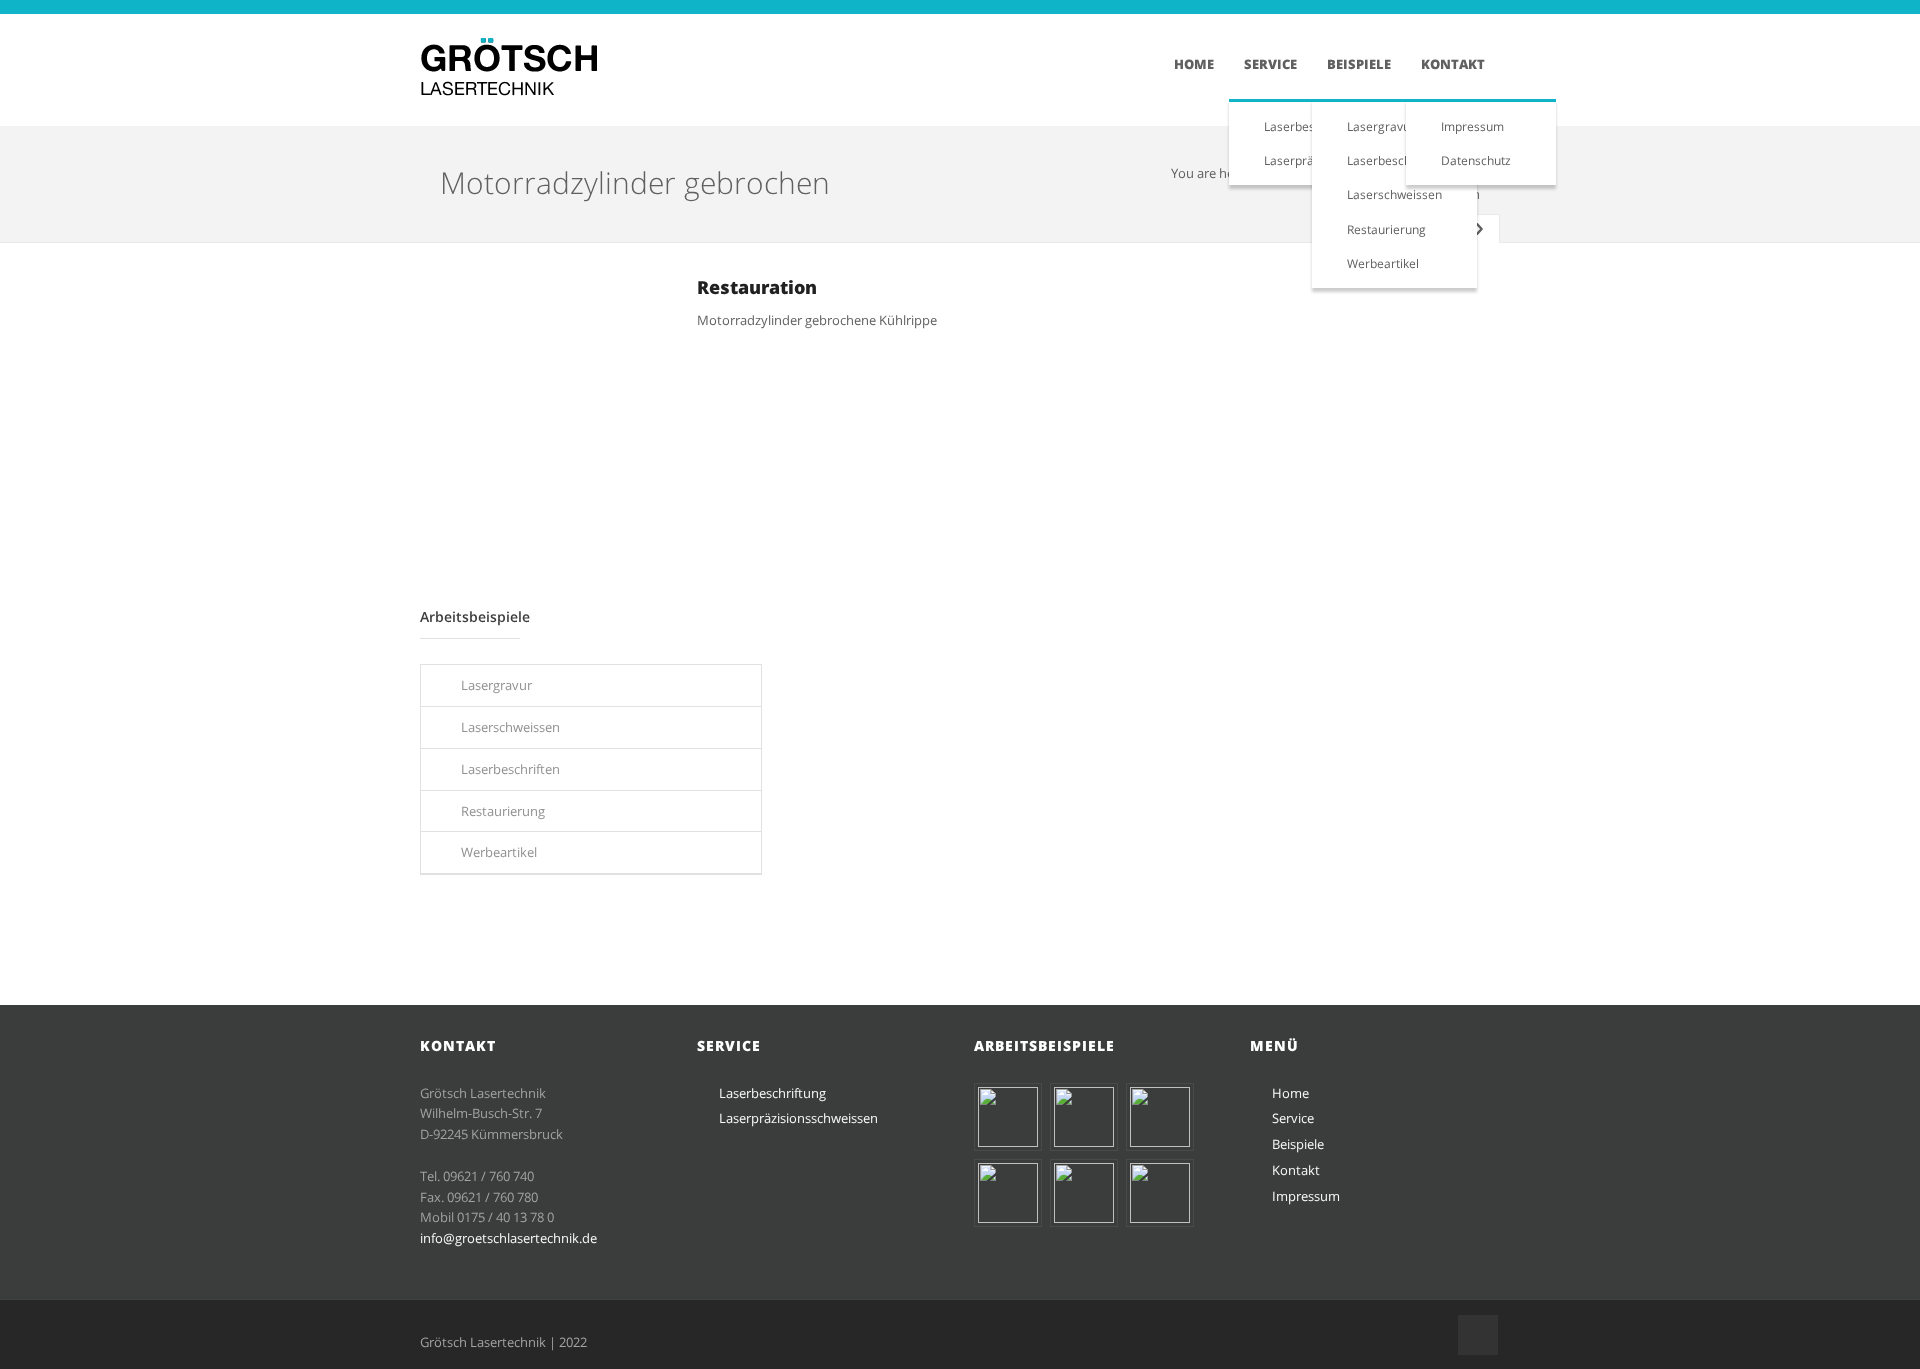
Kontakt (1453, 64)
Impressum (1472, 126)
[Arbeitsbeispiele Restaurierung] (1160, 1218)
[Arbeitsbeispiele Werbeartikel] (1084, 1142)
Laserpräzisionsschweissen (798, 1118)
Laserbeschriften (1394, 160)
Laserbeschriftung (772, 1093)
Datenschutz (1476, 160)
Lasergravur (1381, 126)
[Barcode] (1008, 1142)
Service (1270, 64)
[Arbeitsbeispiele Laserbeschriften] (1084, 1218)
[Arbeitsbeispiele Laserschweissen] (1008, 1218)
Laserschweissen (1394, 194)
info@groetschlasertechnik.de (508, 1238)
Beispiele (1359, 64)
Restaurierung (1386, 229)
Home (1194, 64)
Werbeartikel (1383, 263)
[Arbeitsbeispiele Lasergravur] (1160, 1142)
